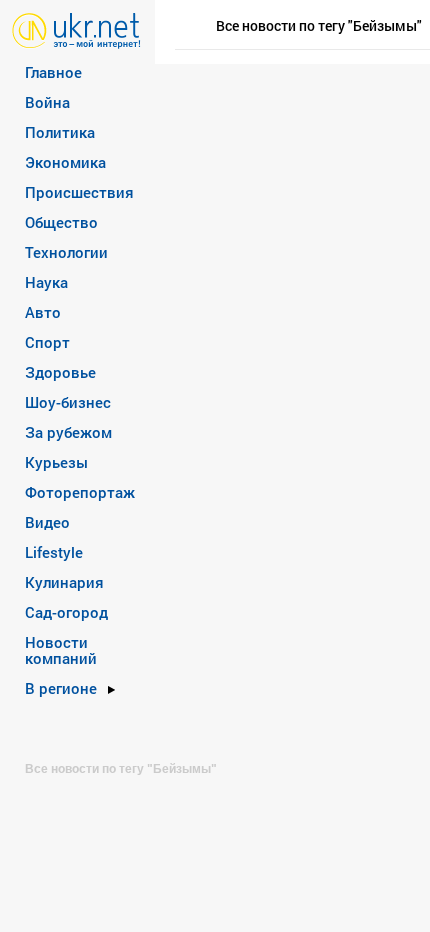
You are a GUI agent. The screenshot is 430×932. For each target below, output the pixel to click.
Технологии (66, 252)
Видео (47, 522)
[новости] (76, 29)
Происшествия (79, 192)
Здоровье (60, 372)
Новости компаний (61, 650)
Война (47, 102)
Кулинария (64, 582)
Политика (60, 132)
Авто (43, 312)
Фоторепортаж (80, 492)
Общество (61, 222)
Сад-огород (66, 612)
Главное (53, 72)
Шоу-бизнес (68, 402)
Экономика (65, 162)
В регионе (61, 688)
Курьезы (56, 462)
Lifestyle (54, 552)
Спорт (47, 342)
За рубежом (68, 432)
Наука (46, 282)
